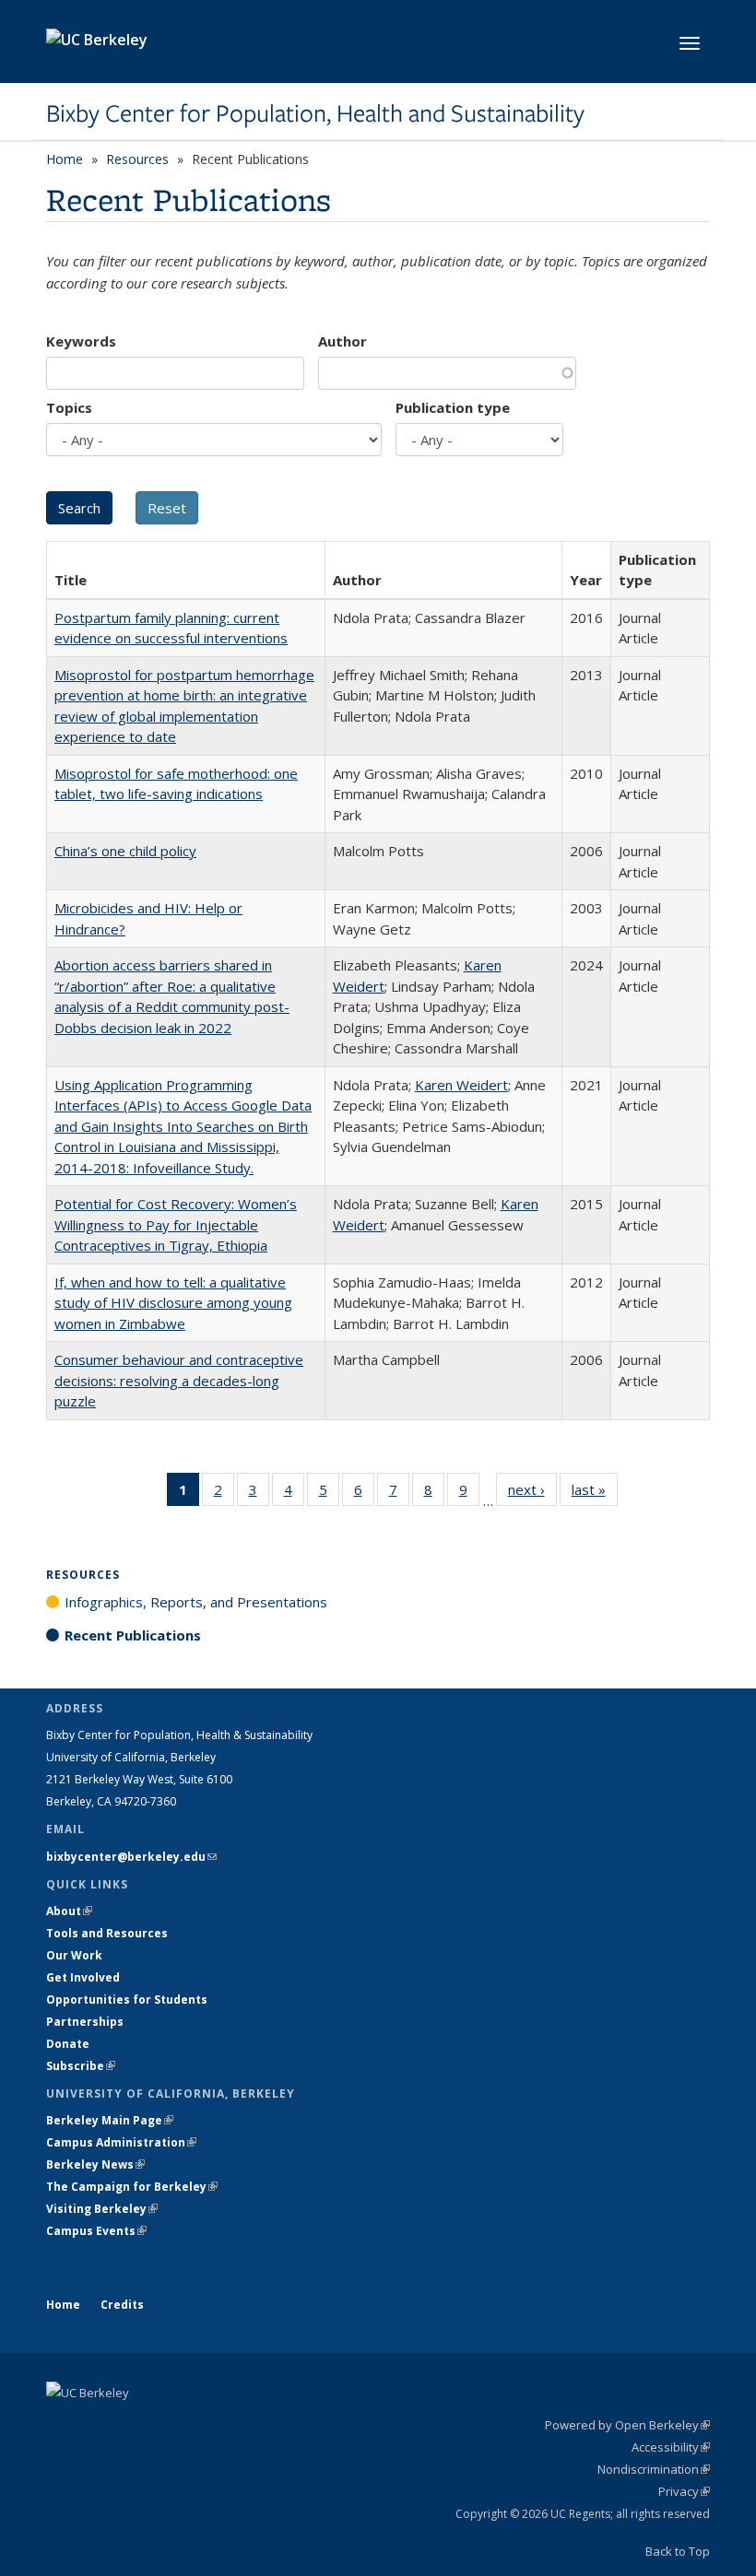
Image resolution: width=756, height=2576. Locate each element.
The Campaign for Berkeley (132, 2187)
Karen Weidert (461, 1085)
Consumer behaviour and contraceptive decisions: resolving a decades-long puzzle (179, 1380)
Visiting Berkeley (102, 2209)
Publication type (453, 407)
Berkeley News (95, 2164)
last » (595, 1494)
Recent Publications (133, 1635)
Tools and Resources (107, 1933)
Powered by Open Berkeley (627, 2425)
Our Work (74, 1955)
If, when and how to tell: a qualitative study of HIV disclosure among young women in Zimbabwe (173, 1303)
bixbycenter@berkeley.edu (131, 1857)
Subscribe (81, 2066)
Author (343, 341)
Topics (69, 407)
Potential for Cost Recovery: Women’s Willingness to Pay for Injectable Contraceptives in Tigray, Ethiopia (176, 1224)
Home (65, 159)
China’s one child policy (125, 851)
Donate (68, 2044)
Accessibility (671, 2447)
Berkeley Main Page (110, 2120)
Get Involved (84, 1977)
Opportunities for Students (127, 2000)
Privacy (684, 2491)
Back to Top (678, 2551)
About (69, 1911)
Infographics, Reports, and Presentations (196, 1602)
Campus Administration (121, 2142)
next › (532, 1494)
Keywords (81, 341)
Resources (137, 159)
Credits (122, 2305)
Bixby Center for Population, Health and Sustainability (315, 113)
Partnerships (85, 2022)
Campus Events (96, 2231)
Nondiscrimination (654, 2469)
